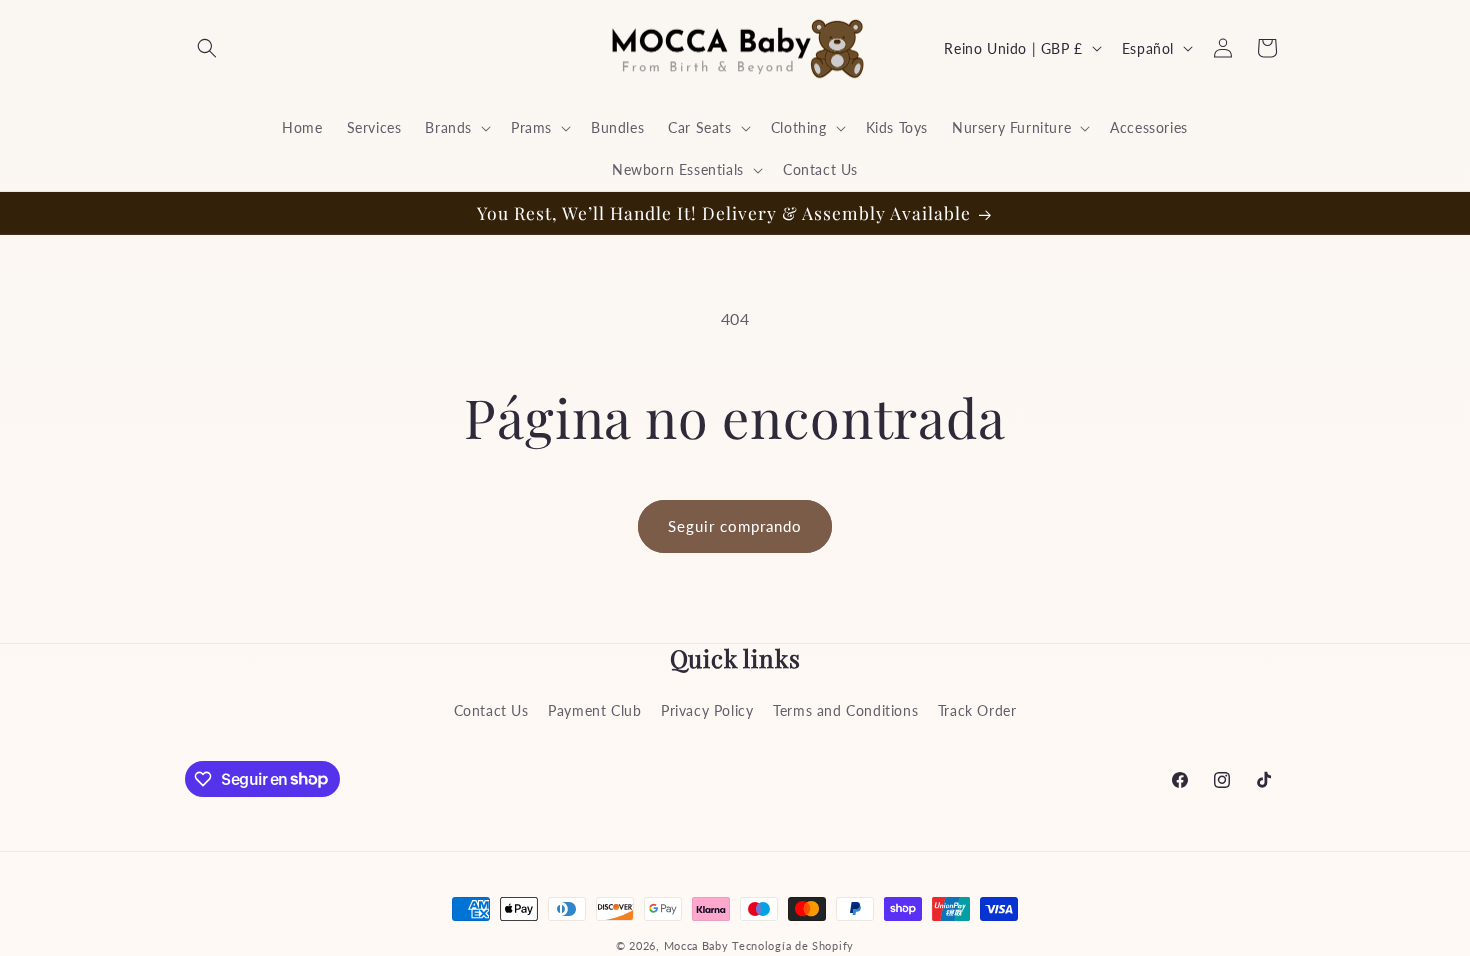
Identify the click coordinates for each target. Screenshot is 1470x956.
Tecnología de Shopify (793, 945)
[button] (207, 48)
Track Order (977, 710)
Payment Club (594, 710)
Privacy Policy (707, 710)
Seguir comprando (735, 526)
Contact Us (491, 710)
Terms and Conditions (845, 710)
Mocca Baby (696, 945)
